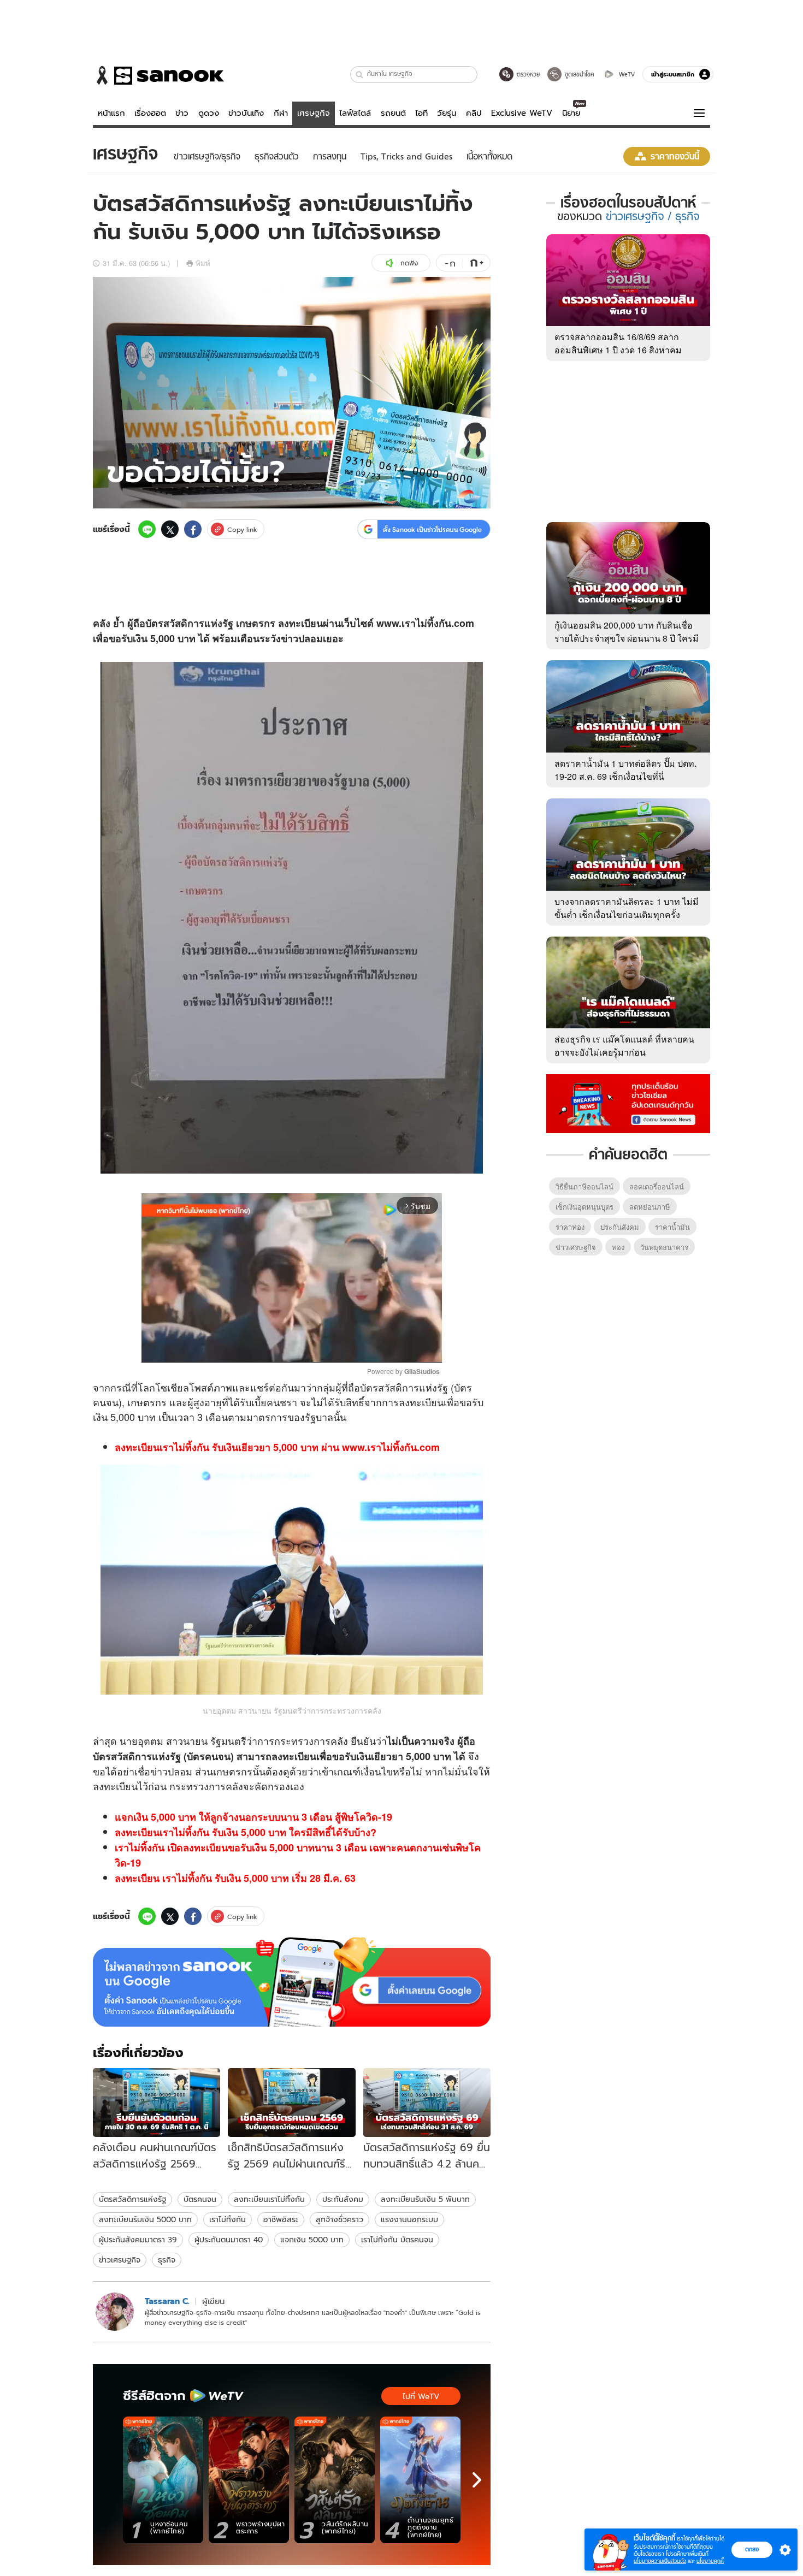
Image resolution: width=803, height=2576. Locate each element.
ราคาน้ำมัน (672, 1227)
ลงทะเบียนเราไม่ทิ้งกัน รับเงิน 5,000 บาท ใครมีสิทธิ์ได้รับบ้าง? (246, 1832)
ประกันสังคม (343, 2199)
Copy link (242, 529)
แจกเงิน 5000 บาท (312, 2240)
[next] (477, 2480)
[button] (360, 75)
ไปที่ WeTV (421, 2396)
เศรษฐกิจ (314, 113)
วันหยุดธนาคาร (664, 1247)
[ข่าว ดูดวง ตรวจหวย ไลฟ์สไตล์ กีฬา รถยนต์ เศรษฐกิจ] (158, 75)
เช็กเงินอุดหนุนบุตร (584, 1207)
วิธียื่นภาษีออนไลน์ (584, 1186)
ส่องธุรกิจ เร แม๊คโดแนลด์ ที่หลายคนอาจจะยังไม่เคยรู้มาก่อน (624, 1046)
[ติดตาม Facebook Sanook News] (628, 1103)
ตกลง (752, 2549)
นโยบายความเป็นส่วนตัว (660, 2561)
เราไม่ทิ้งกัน (228, 2219)
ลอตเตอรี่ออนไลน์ (657, 1186)
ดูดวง (209, 113)
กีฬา (281, 113)
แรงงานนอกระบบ (409, 2219)
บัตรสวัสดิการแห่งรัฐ (132, 2199)
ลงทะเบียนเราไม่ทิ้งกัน (269, 2199)
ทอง (618, 1247)
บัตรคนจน (200, 2199)
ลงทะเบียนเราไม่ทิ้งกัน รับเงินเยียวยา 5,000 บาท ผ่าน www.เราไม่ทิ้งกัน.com (277, 1447)
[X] (170, 529)
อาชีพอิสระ (281, 2219)
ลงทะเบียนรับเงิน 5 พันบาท (425, 2199)
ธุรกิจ (167, 2260)
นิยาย (571, 113)
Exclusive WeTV (522, 113)
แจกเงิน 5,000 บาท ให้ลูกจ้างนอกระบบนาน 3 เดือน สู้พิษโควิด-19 (253, 1817)
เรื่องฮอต (150, 113)
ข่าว (182, 113)
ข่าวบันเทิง (246, 113)
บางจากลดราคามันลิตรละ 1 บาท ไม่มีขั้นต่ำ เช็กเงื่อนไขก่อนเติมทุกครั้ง (627, 908)
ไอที (421, 113)
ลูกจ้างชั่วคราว (339, 2219)
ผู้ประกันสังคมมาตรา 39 (138, 2240)
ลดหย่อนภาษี (650, 1207)
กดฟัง (409, 263)
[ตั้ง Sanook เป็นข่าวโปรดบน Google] (292, 1982)
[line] (147, 529)
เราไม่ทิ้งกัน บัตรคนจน (397, 2240)
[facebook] (193, 529)
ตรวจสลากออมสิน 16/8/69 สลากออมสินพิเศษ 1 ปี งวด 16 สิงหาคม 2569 (618, 350)
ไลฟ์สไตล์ (355, 113)
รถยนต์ (393, 113)
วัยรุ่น (447, 113)
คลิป (474, 113)
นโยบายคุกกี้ (710, 2561)
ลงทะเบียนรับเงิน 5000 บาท (145, 2219)
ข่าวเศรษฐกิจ (120, 2260)
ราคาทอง (570, 1227)
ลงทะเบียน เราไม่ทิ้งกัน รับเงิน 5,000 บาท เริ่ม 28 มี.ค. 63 (235, 1878)
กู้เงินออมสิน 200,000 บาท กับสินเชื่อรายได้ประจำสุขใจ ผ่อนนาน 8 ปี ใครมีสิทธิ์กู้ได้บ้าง (627, 638)
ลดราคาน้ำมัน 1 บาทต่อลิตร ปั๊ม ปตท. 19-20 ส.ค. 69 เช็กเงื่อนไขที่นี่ (625, 770)
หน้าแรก (111, 113)
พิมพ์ (203, 263)
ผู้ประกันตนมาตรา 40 (229, 2240)
